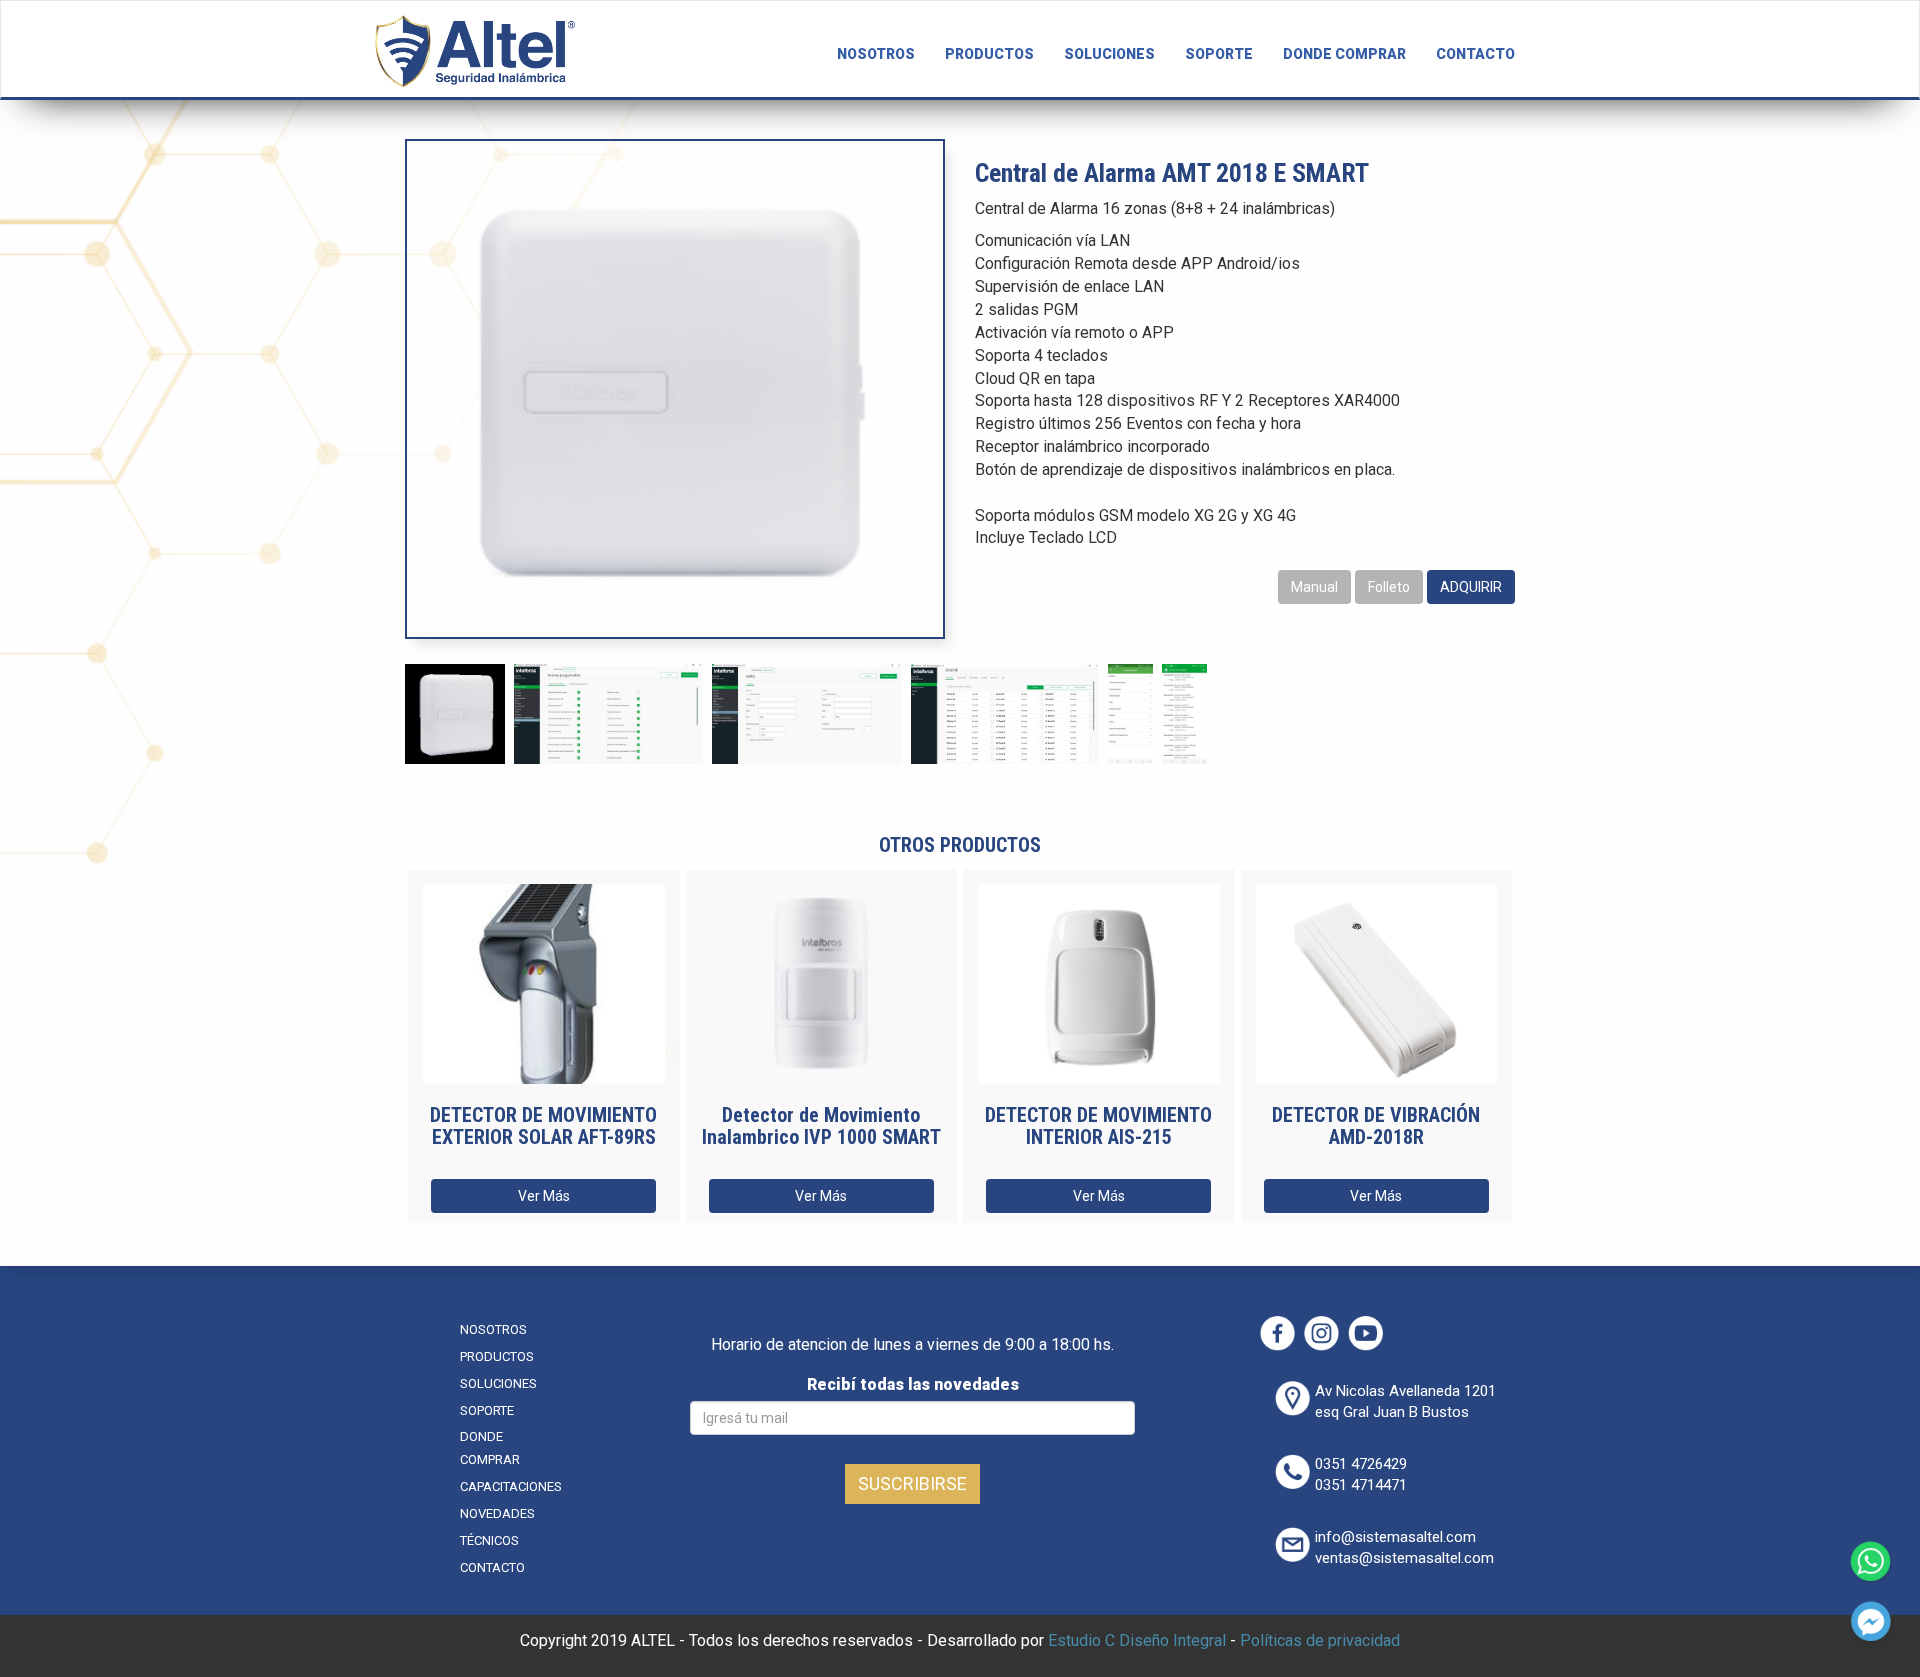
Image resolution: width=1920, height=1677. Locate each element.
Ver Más (544, 1196)
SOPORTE (1219, 54)
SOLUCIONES (1109, 54)
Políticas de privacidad (1320, 1640)
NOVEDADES (497, 1513)
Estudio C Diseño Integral (1137, 1640)
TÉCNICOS (489, 1540)
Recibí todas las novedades (913, 1384)
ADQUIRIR (1471, 587)
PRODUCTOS (989, 54)
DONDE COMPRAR (1344, 54)
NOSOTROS (876, 54)
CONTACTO (1475, 54)
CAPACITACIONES (511, 1486)
